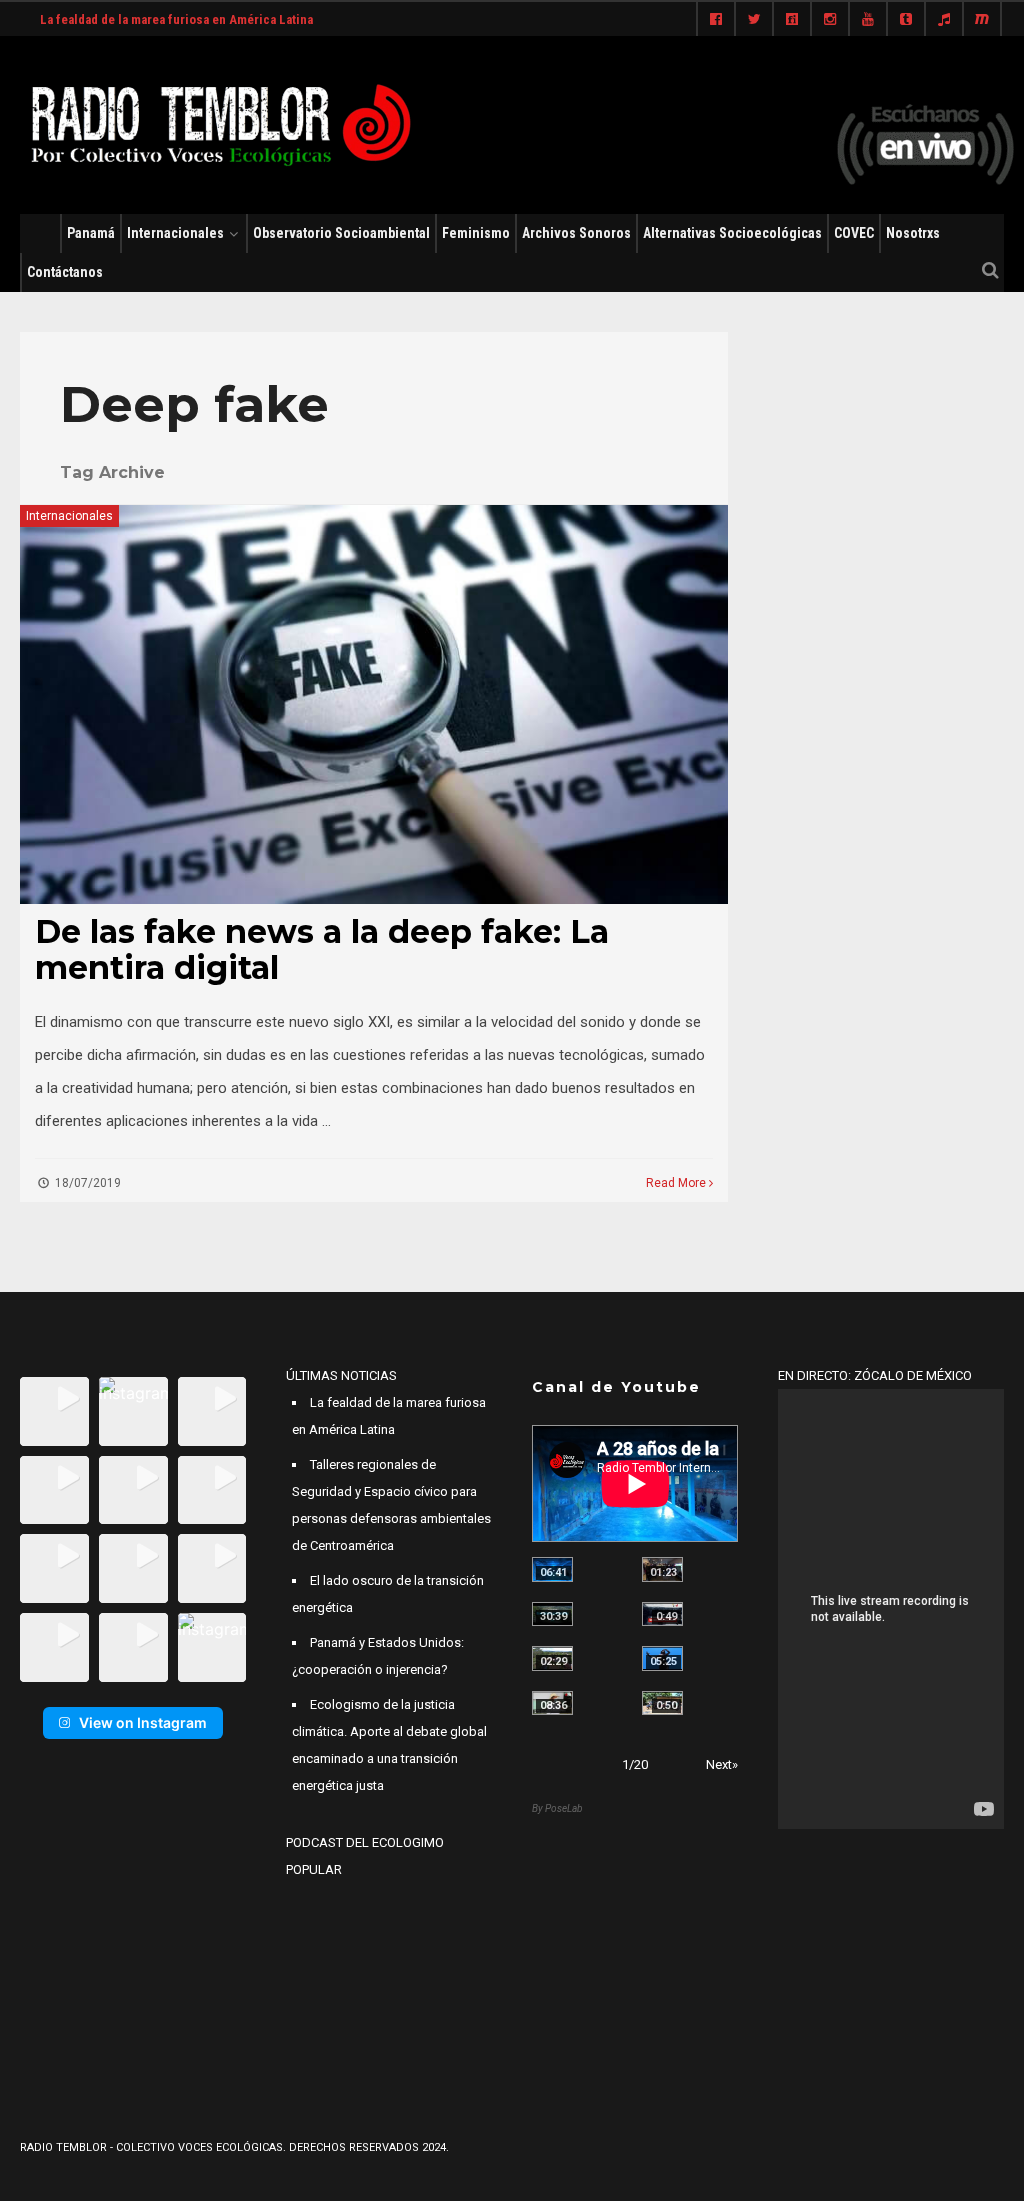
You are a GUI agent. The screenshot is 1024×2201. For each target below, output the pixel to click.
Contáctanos (65, 272)
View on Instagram (143, 1722)
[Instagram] (830, 20)
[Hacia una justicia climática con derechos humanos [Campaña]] (662, 1614)
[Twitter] (754, 20)
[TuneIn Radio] (944, 20)
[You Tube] (868, 20)
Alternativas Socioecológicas (732, 233)
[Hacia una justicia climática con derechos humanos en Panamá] (552, 1658)
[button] (54, 1411)
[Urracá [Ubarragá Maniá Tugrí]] (662, 1658)
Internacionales (175, 233)
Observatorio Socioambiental (341, 233)
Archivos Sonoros (576, 233)
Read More (677, 1183)
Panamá (91, 233)
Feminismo (476, 233)
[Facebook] (716, 20)
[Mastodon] (982, 20)
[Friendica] (792, 20)
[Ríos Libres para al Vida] (552, 1614)
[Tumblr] (906, 20)
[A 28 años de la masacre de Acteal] (552, 1569)
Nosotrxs (913, 233)
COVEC (854, 233)
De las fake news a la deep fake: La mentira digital (322, 949)
